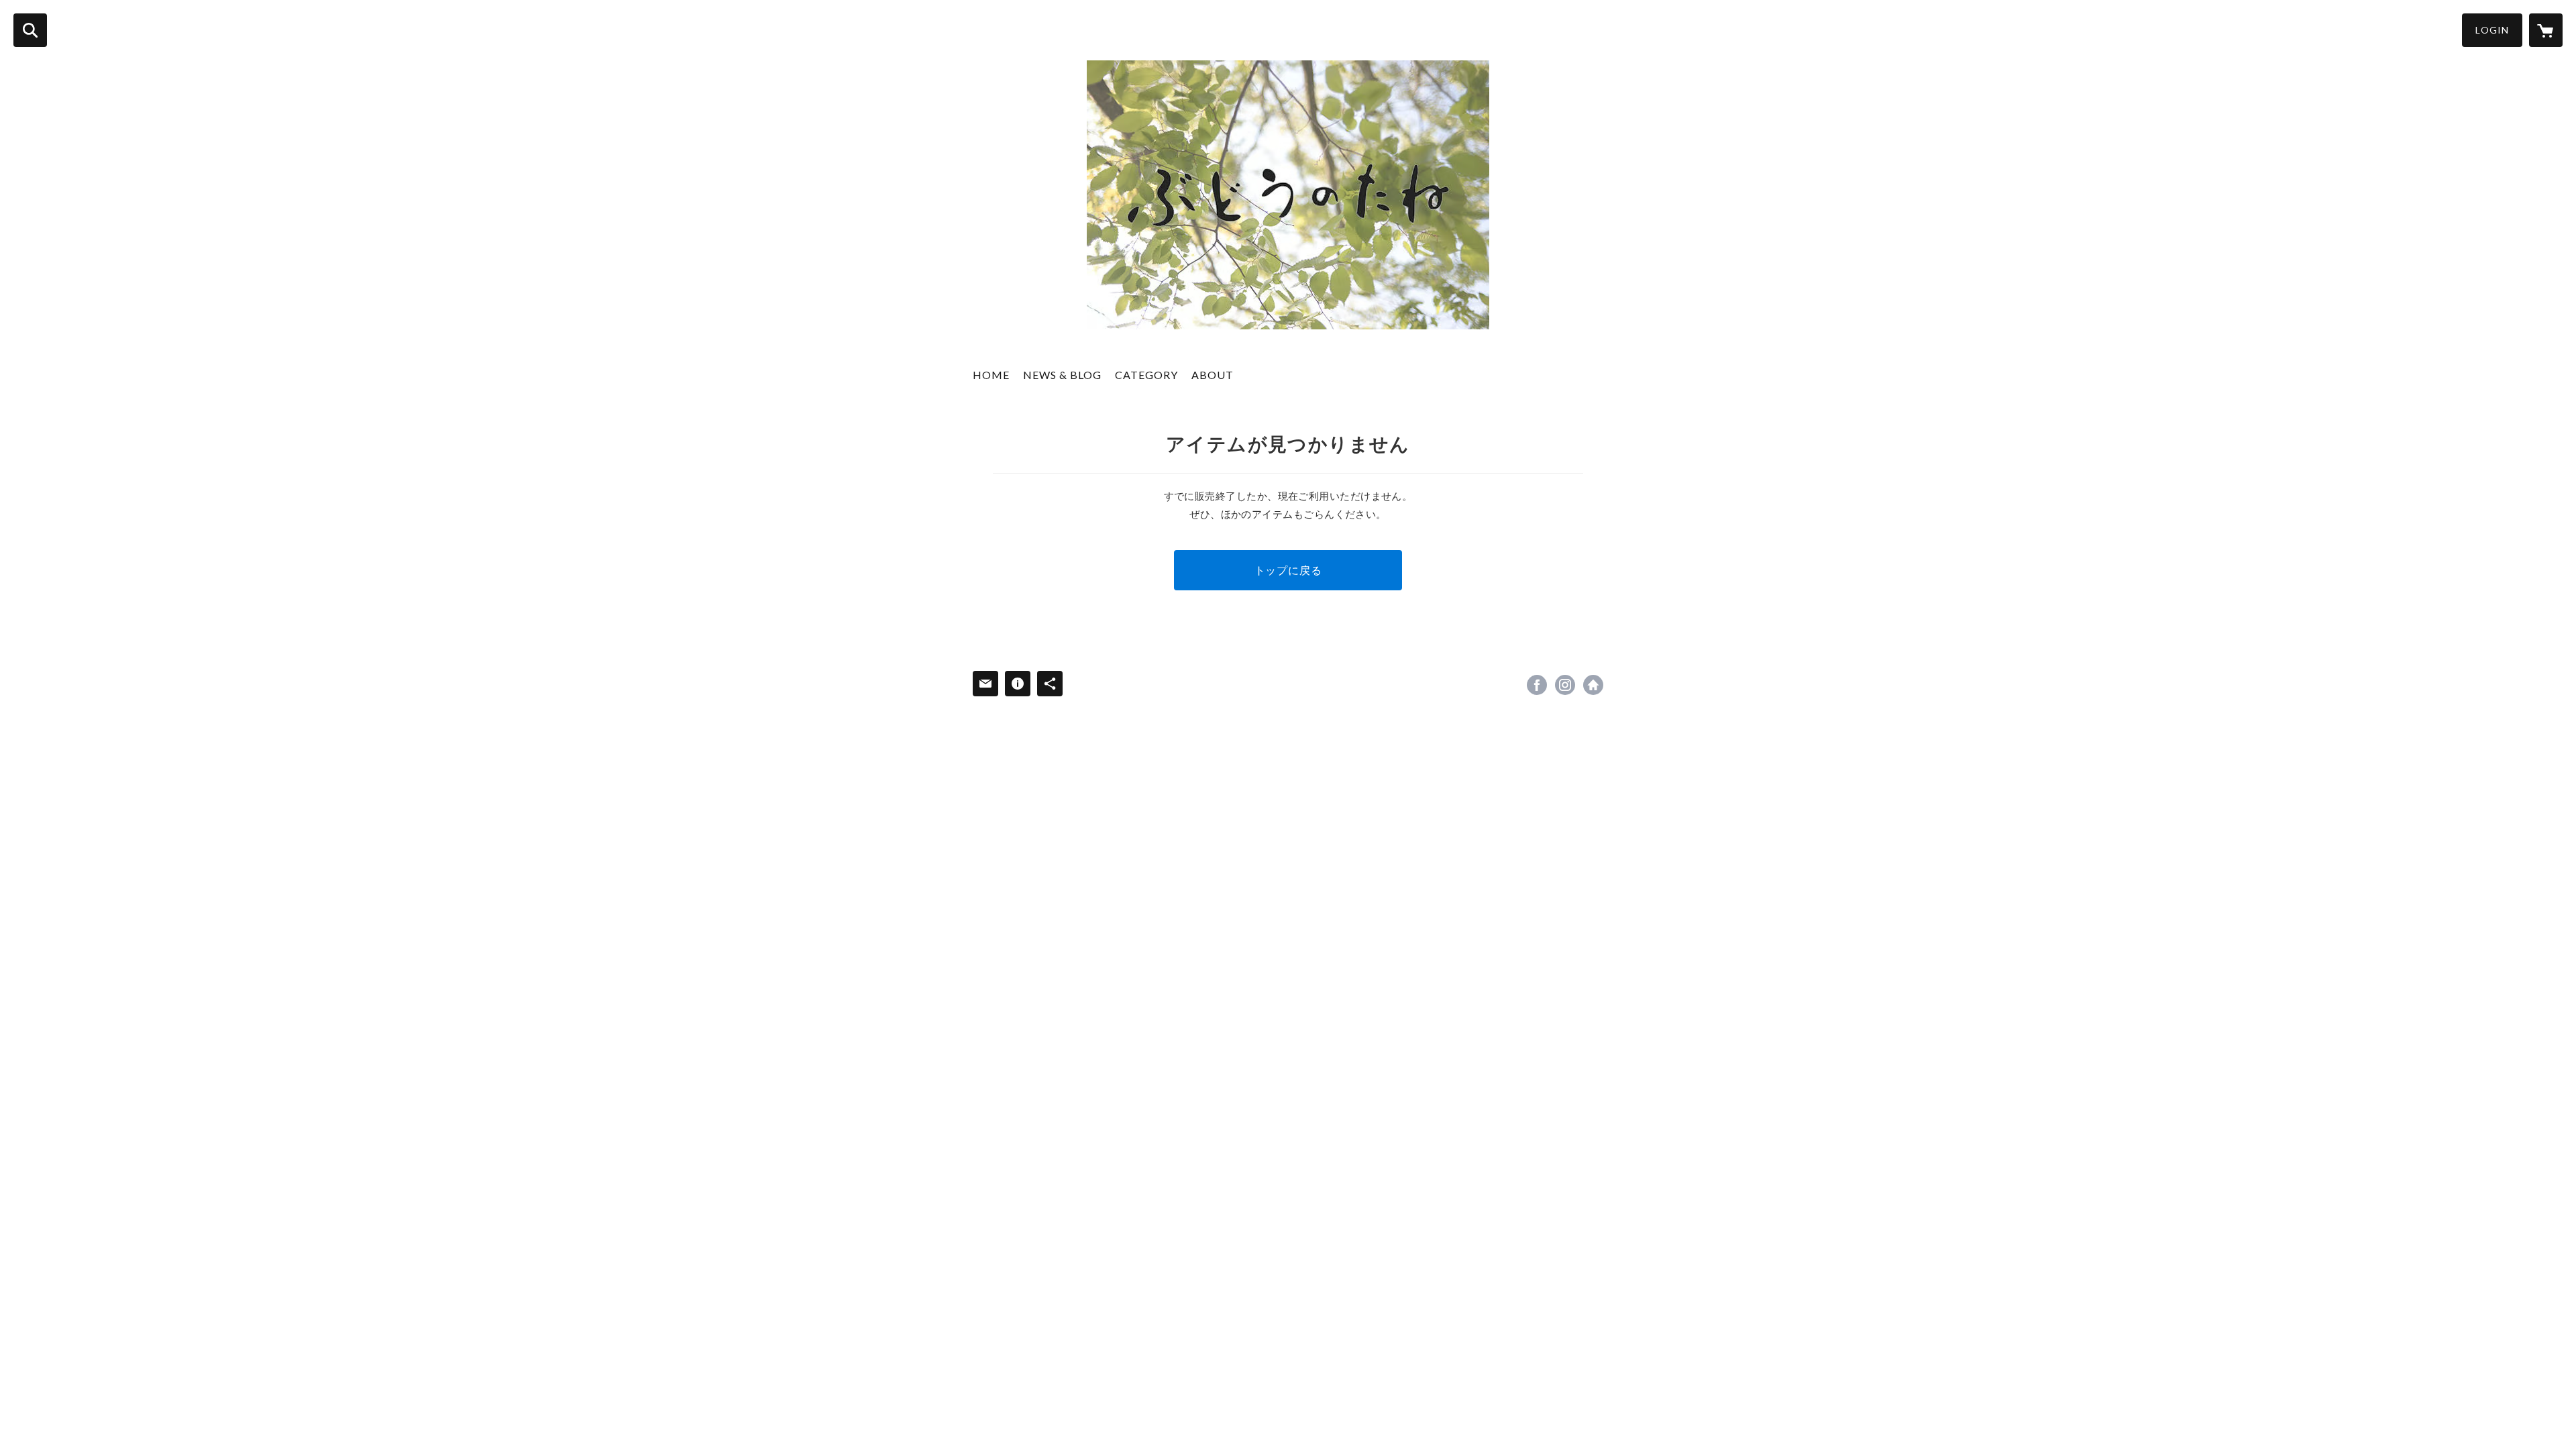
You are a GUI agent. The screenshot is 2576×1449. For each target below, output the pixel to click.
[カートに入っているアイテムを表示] (2546, 30)
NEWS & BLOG (1062, 375)
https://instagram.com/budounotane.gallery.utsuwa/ (1565, 685)
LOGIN (2492, 30)
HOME (991, 375)
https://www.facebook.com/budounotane (1537, 685)
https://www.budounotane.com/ (1593, 685)
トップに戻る (1288, 570)
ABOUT (1213, 375)
